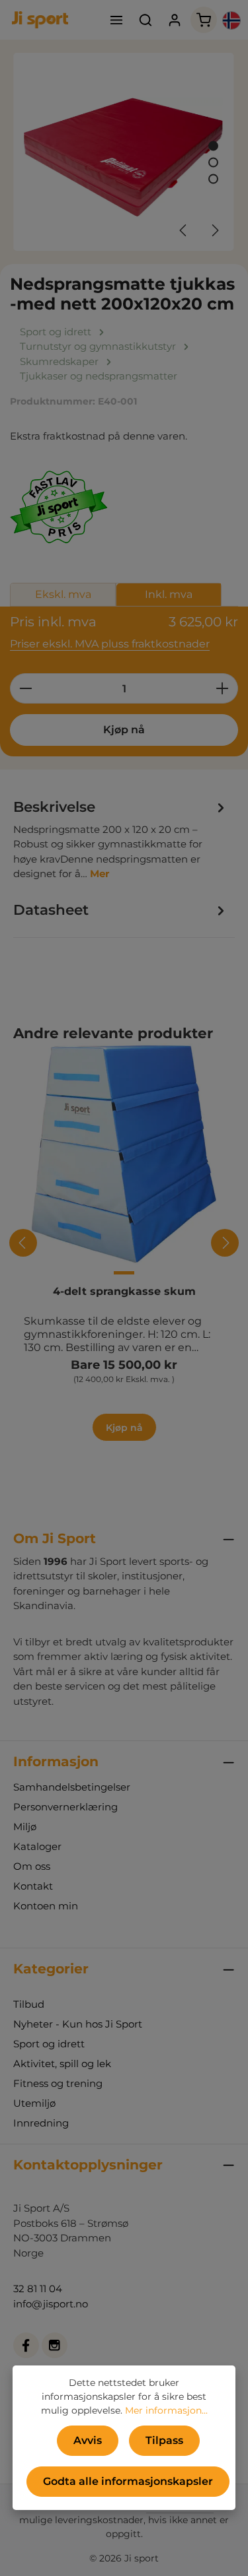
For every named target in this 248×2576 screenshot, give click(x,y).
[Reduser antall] (25, 688)
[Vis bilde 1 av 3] (213, 146)
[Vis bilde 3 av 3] (213, 179)
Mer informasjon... (166, 2410)
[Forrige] (184, 230)
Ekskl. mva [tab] (63, 594)
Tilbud (29, 2004)
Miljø (25, 1827)
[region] (124, 152)
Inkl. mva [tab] (169, 594)
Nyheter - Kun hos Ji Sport (78, 2024)
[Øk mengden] (223, 688)
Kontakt (33, 1886)
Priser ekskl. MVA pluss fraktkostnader (110, 644)
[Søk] (145, 20)
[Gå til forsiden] (40, 20)
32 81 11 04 (38, 2289)
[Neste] (214, 230)
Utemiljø (34, 2103)
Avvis (88, 2440)
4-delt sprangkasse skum (124, 1291)
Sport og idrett (49, 2044)
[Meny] (116, 20)
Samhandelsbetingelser (72, 1787)
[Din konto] (175, 20)
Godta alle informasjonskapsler (128, 2481)
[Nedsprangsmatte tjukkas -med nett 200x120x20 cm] (124, 152)
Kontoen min (46, 1906)
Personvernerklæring (65, 1807)
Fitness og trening (58, 2083)
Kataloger (37, 1846)
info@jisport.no (51, 2304)
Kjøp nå (124, 730)
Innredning (41, 2123)
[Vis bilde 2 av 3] (213, 163)
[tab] (121, 839)
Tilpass (164, 2440)
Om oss (32, 1866)
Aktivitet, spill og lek (62, 2064)
